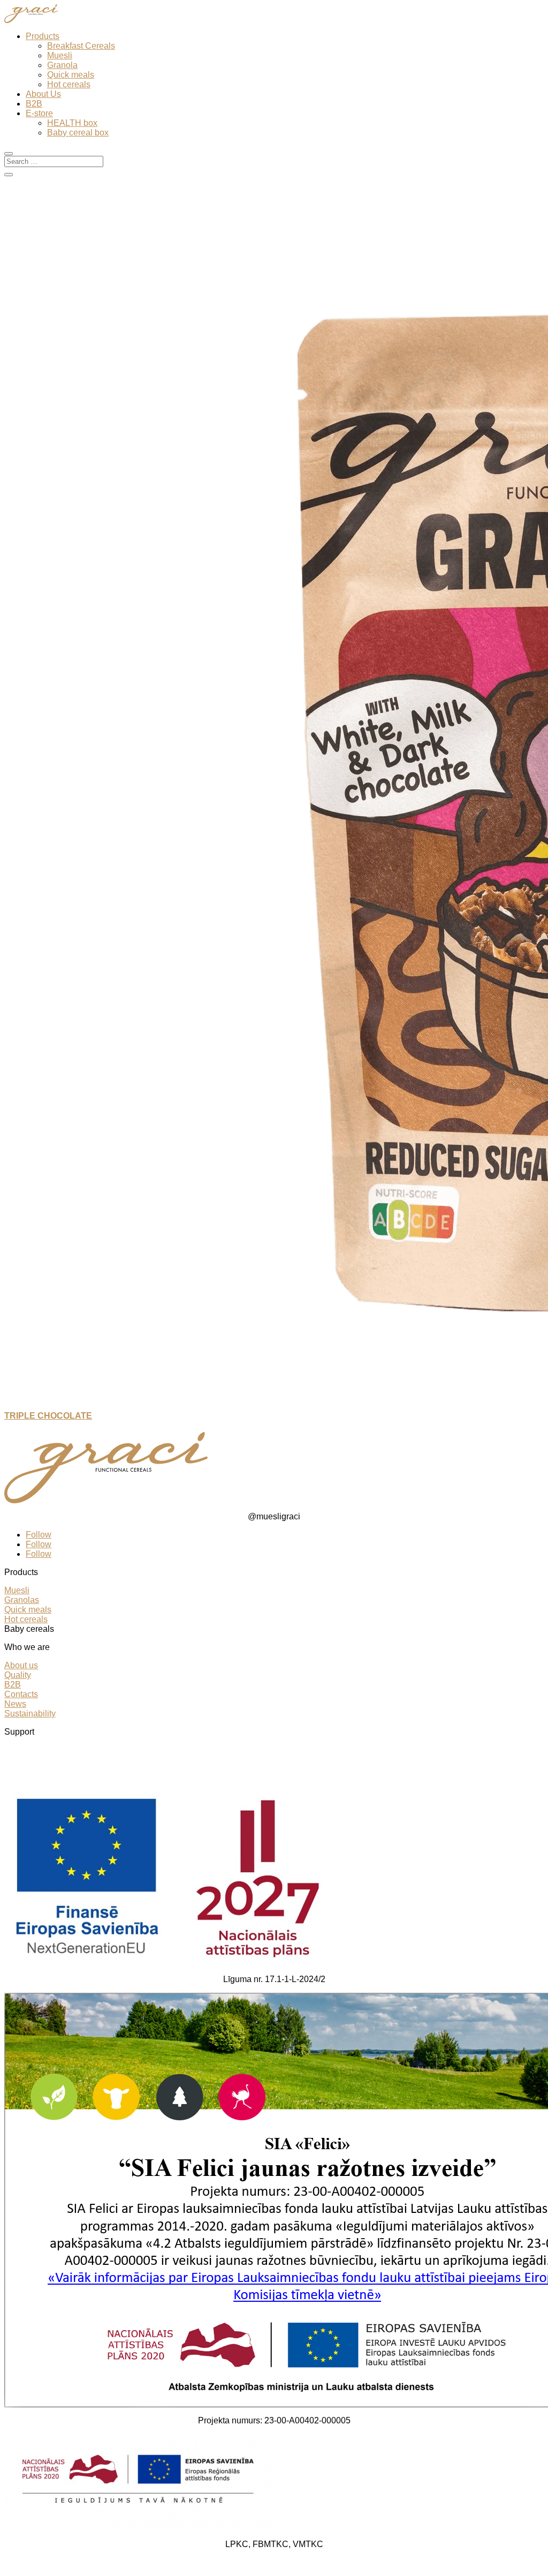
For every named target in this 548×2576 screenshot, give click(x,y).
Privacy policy (31, 1760)
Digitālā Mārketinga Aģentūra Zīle (358, 2562)
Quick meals (71, 75)
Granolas (22, 1600)
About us (21, 1665)
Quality (18, 1675)
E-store (39, 113)
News (15, 1704)
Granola (62, 65)
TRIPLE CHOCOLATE (48, 1416)
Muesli (60, 55)
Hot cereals (69, 84)
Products (43, 36)
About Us (43, 94)
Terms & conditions (40, 1750)
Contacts (21, 1694)
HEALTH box (72, 123)
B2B (34, 104)
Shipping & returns (40, 1769)
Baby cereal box (78, 133)
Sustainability (30, 1713)
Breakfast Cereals (81, 46)
